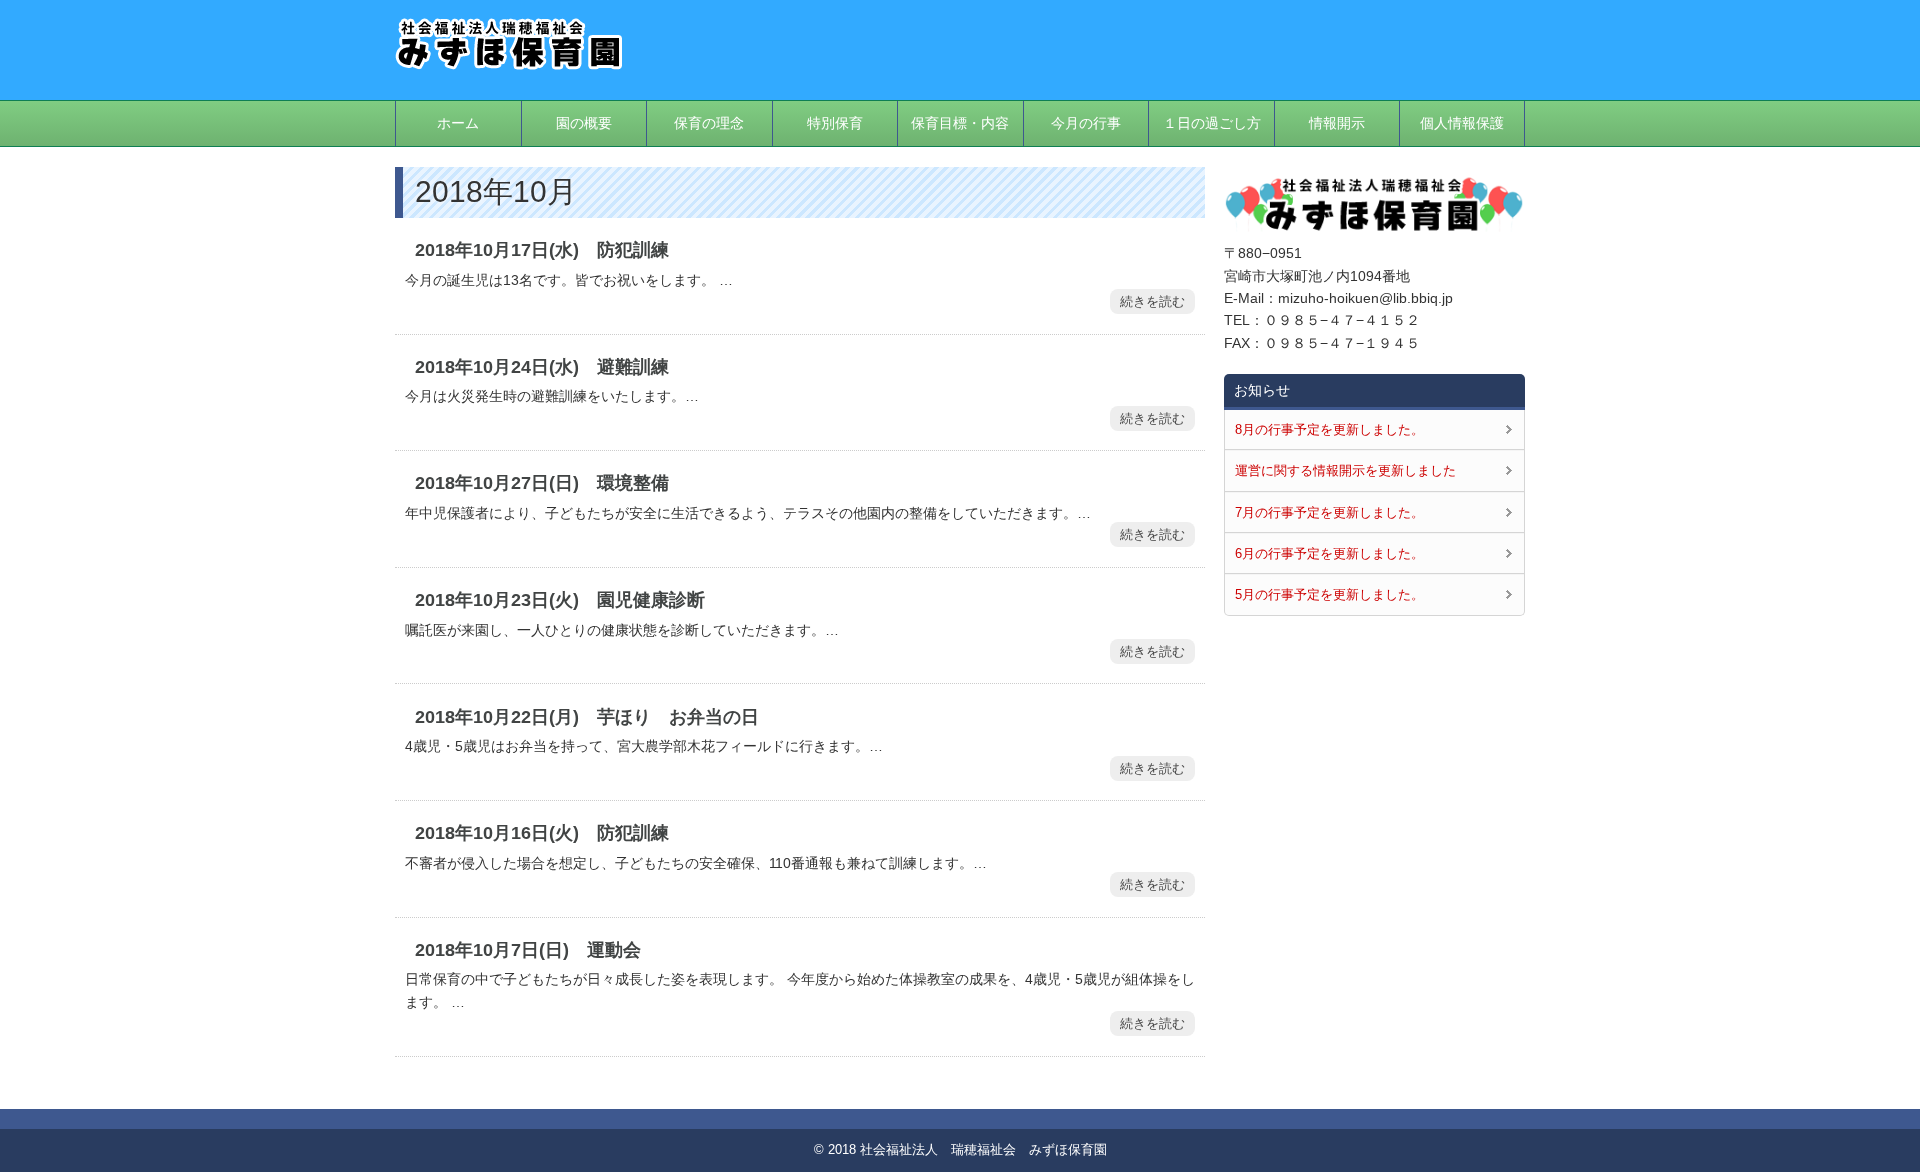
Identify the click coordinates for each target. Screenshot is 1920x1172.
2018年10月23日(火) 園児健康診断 (560, 600)
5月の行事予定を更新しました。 (1329, 594)
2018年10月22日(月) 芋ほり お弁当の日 (587, 717)
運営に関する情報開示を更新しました (1345, 470)
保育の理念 (709, 123)
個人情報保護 (1462, 123)
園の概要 (584, 123)
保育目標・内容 (960, 123)
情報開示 (1337, 123)
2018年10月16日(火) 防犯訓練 (542, 833)
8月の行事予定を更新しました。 (1329, 429)
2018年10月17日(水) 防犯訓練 (542, 250)
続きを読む (1152, 301)
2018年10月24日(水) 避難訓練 (542, 367)
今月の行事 (1086, 123)
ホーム (458, 123)
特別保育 (835, 123)
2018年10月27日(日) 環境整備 (542, 483)
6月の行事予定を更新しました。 (1329, 553)
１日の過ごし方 (1212, 123)
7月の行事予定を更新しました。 (1329, 512)
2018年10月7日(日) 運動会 (528, 950)
